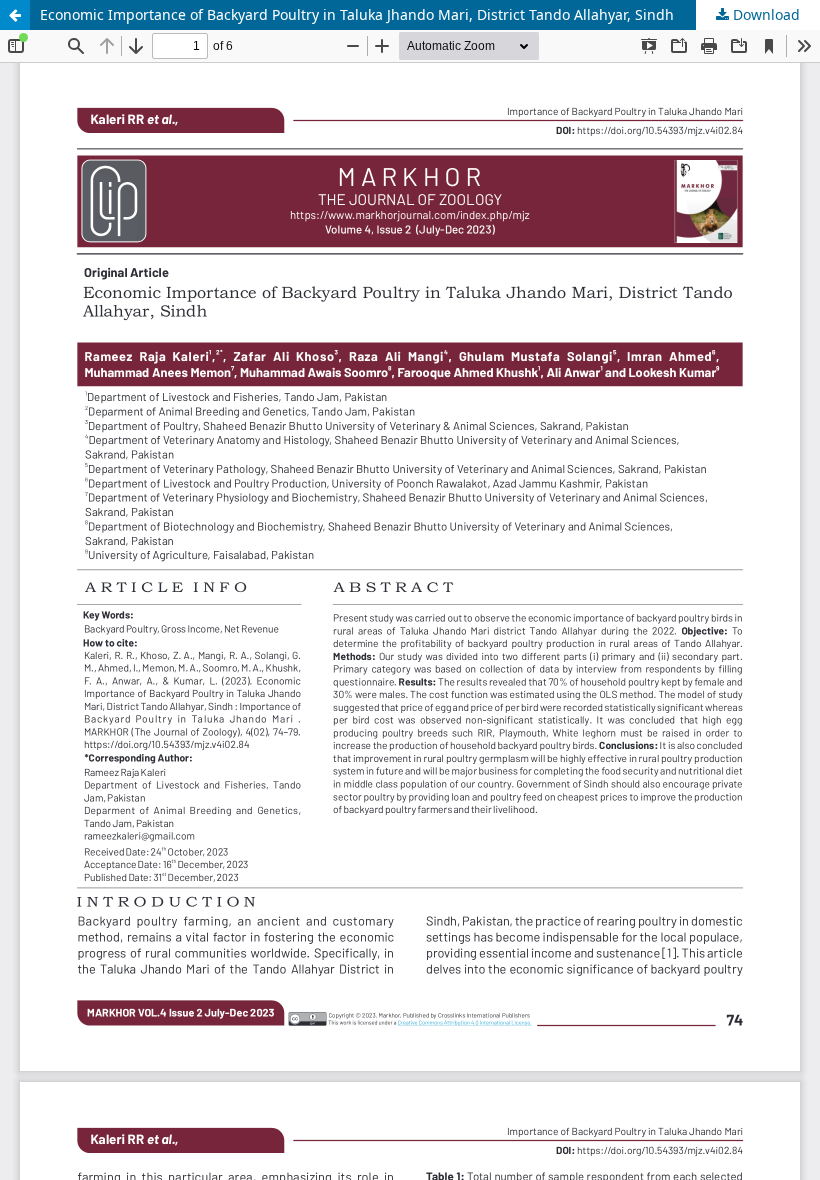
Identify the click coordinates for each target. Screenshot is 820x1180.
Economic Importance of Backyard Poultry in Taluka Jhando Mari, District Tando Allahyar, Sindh (357, 14)
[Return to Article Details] (15, 15)
